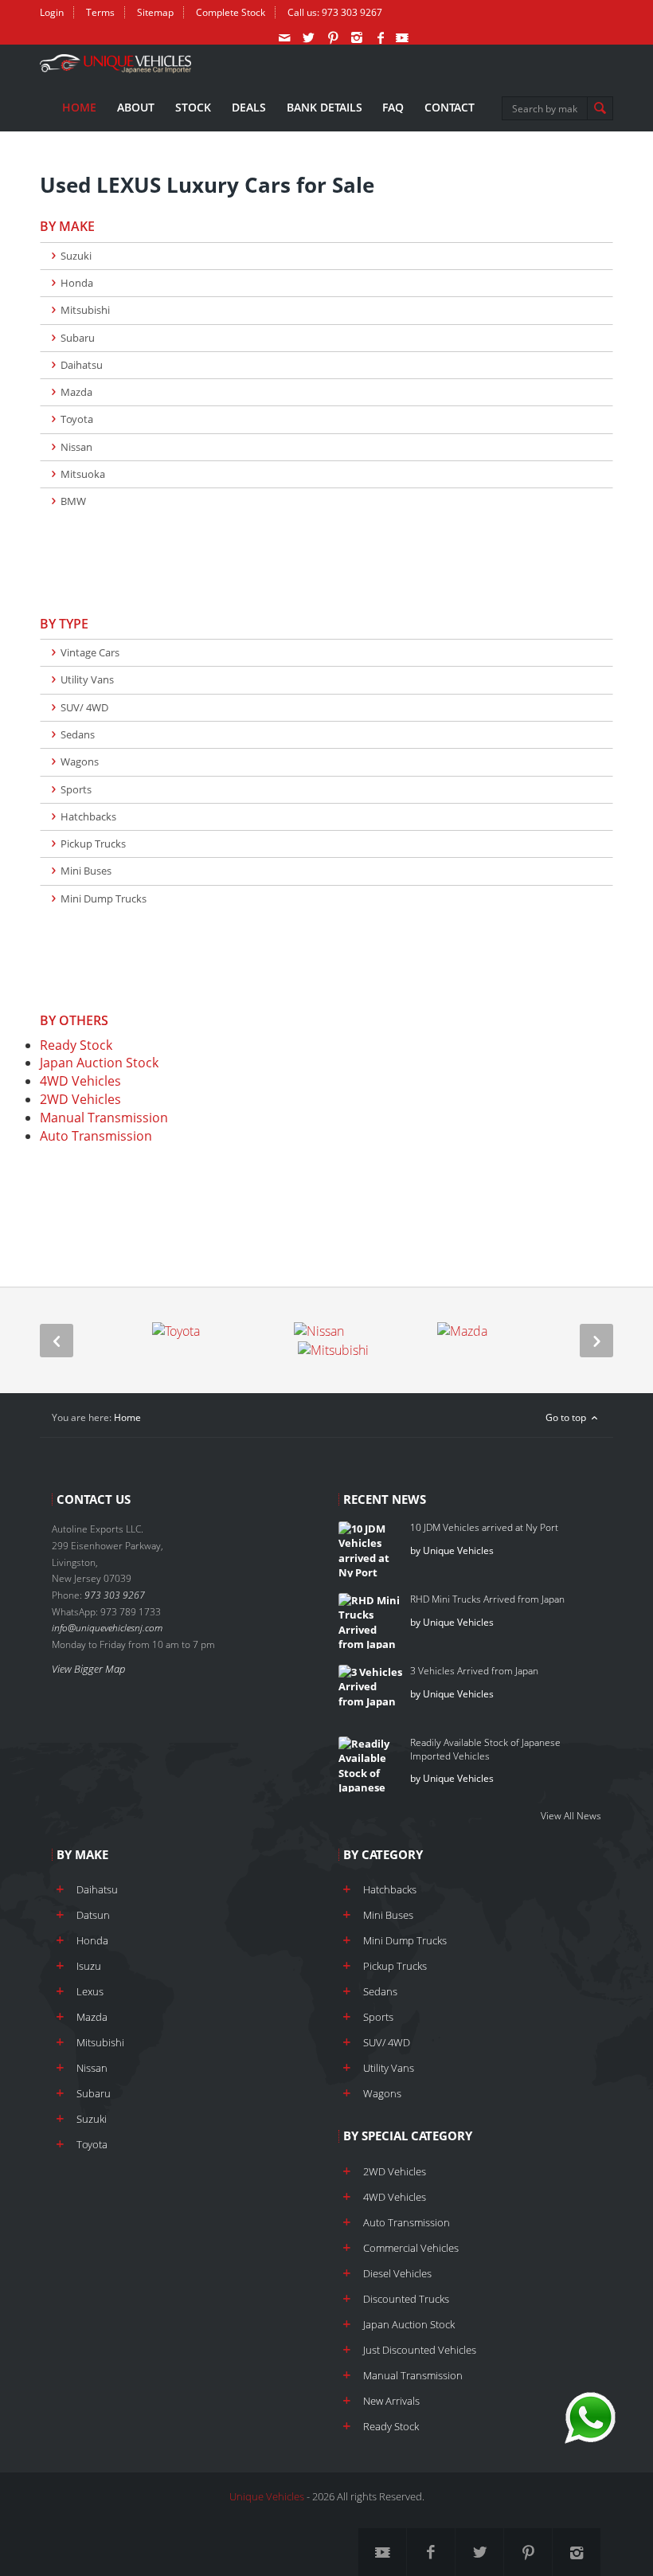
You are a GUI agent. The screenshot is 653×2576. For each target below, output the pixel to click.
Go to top (567, 1417)
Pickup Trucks (93, 844)
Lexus (90, 1991)
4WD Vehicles (80, 1081)
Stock (193, 107)
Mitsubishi (85, 310)
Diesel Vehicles (397, 2273)
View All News (571, 1816)
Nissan (76, 447)
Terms (100, 12)
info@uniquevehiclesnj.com (107, 1628)
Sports (76, 789)
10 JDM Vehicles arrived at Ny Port (484, 1527)
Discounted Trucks (406, 2299)
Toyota (77, 419)
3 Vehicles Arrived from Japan (474, 1671)
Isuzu (89, 1966)
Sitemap (155, 12)
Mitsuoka (83, 474)
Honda (77, 283)
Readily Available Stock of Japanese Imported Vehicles (485, 1749)
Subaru (78, 338)
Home (79, 107)
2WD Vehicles (80, 1099)
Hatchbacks (88, 816)
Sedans (78, 734)
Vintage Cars (90, 652)
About (136, 107)
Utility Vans (87, 679)
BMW (73, 501)
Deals (249, 107)
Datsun (93, 1915)
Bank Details (325, 107)
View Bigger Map (88, 1669)
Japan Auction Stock (99, 1063)
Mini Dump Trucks (104, 898)
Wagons (80, 761)
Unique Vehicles (267, 2496)
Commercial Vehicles (411, 2248)
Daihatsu (82, 365)
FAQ (393, 107)
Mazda (76, 392)
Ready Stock (76, 1045)
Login (52, 12)
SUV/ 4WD (84, 707)
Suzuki (76, 256)
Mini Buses (86, 871)
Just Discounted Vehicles (420, 2350)
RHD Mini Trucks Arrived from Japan (487, 1599)
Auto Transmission (96, 1136)
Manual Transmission (104, 1118)
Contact (450, 107)
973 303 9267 (352, 12)
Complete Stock (231, 12)
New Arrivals (391, 2401)
